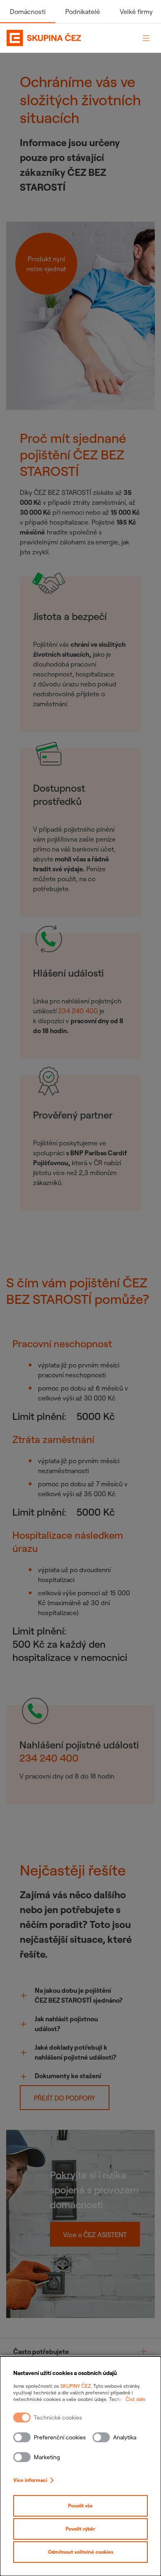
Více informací (30, 2480)
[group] (80, 2352)
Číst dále (136, 2399)
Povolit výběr (80, 2529)
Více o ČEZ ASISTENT (95, 2235)
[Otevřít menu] (146, 38)
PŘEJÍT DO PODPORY (65, 2098)
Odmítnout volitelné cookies (81, 2552)
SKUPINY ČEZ (76, 2386)
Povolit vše (80, 2506)
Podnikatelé (83, 12)
